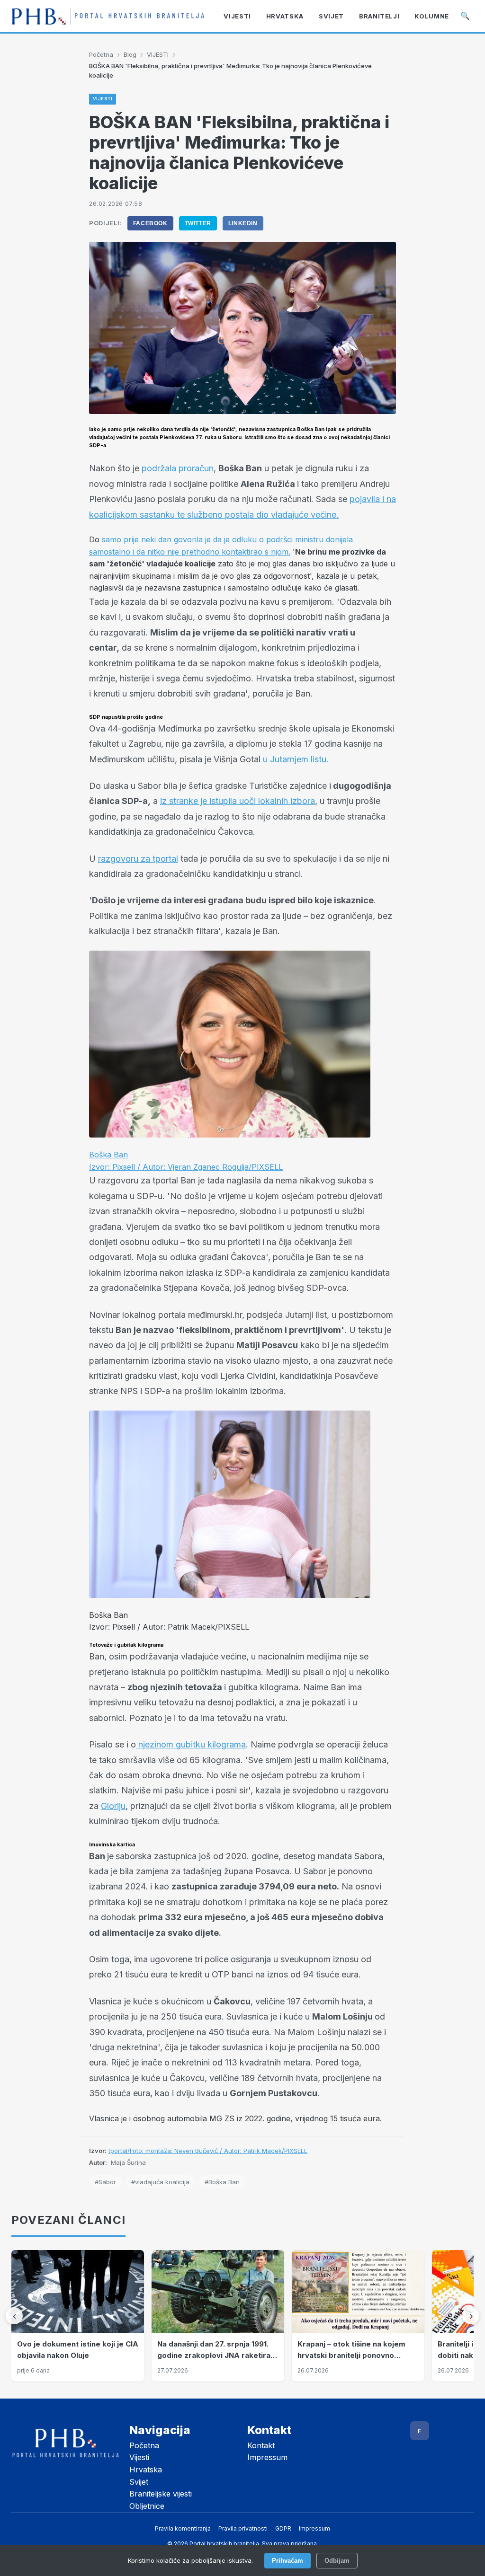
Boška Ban (108, 1155)
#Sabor (105, 2182)
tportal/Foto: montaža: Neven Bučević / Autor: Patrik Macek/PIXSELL (208, 2151)
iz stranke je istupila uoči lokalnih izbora (238, 801)
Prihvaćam (287, 2561)
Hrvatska (146, 2470)
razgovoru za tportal (138, 859)
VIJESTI (158, 54)
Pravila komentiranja (183, 2528)
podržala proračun (178, 468)
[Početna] (108, 16)
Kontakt (261, 2445)
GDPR (283, 2528)
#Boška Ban (222, 2182)
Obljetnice (147, 2506)
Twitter (198, 223)
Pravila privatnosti (243, 2528)
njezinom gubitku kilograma (191, 1744)
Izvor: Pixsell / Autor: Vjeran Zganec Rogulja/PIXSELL (186, 1167)
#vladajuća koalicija (160, 2182)
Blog (130, 54)
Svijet (139, 2482)
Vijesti (139, 2457)
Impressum (267, 2457)
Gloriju (113, 1806)
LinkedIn (243, 223)
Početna (101, 54)
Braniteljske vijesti (161, 2494)
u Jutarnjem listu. (296, 759)
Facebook (150, 223)
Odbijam (337, 2561)
